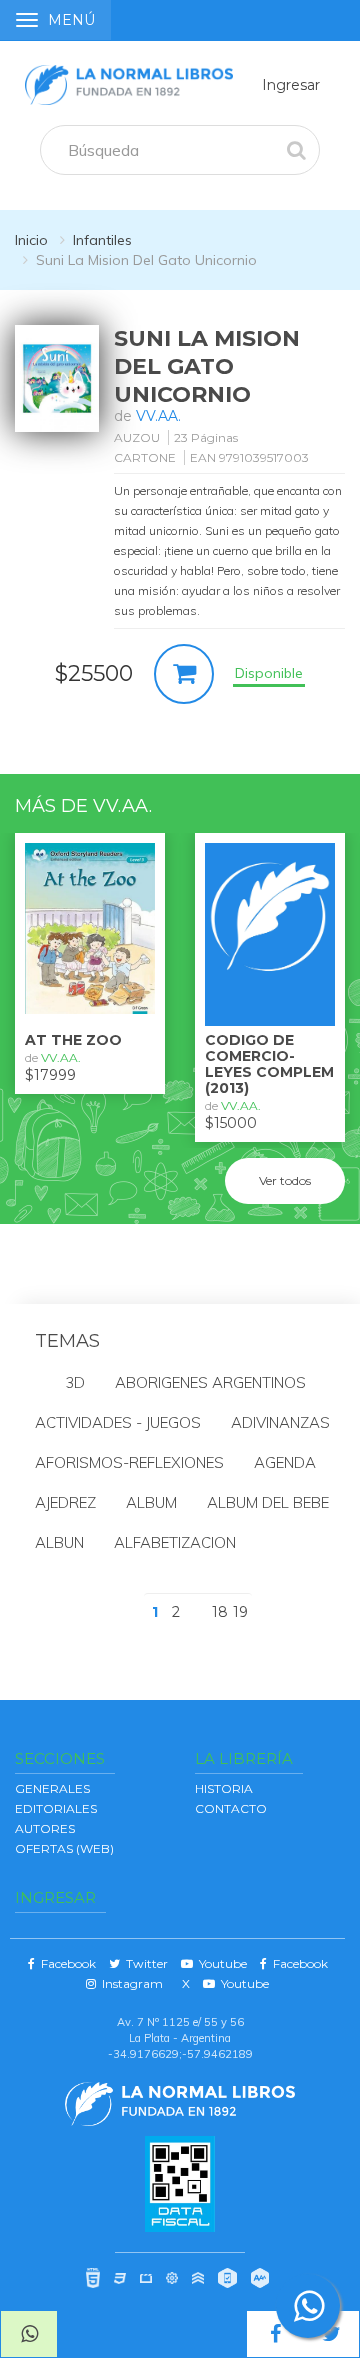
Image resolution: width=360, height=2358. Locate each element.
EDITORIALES (56, 1808)
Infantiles (102, 240)
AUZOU (137, 437)
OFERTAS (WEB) (64, 1848)
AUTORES (45, 1828)
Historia (224, 1788)
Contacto (231, 1808)
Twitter (144, 1963)
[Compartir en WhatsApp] (29, 2334)
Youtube (220, 1963)
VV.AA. (158, 416)
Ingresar (291, 85)
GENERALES (52, 1788)
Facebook (65, 1963)
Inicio (31, 240)
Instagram (129, 1983)
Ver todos (285, 1180)
